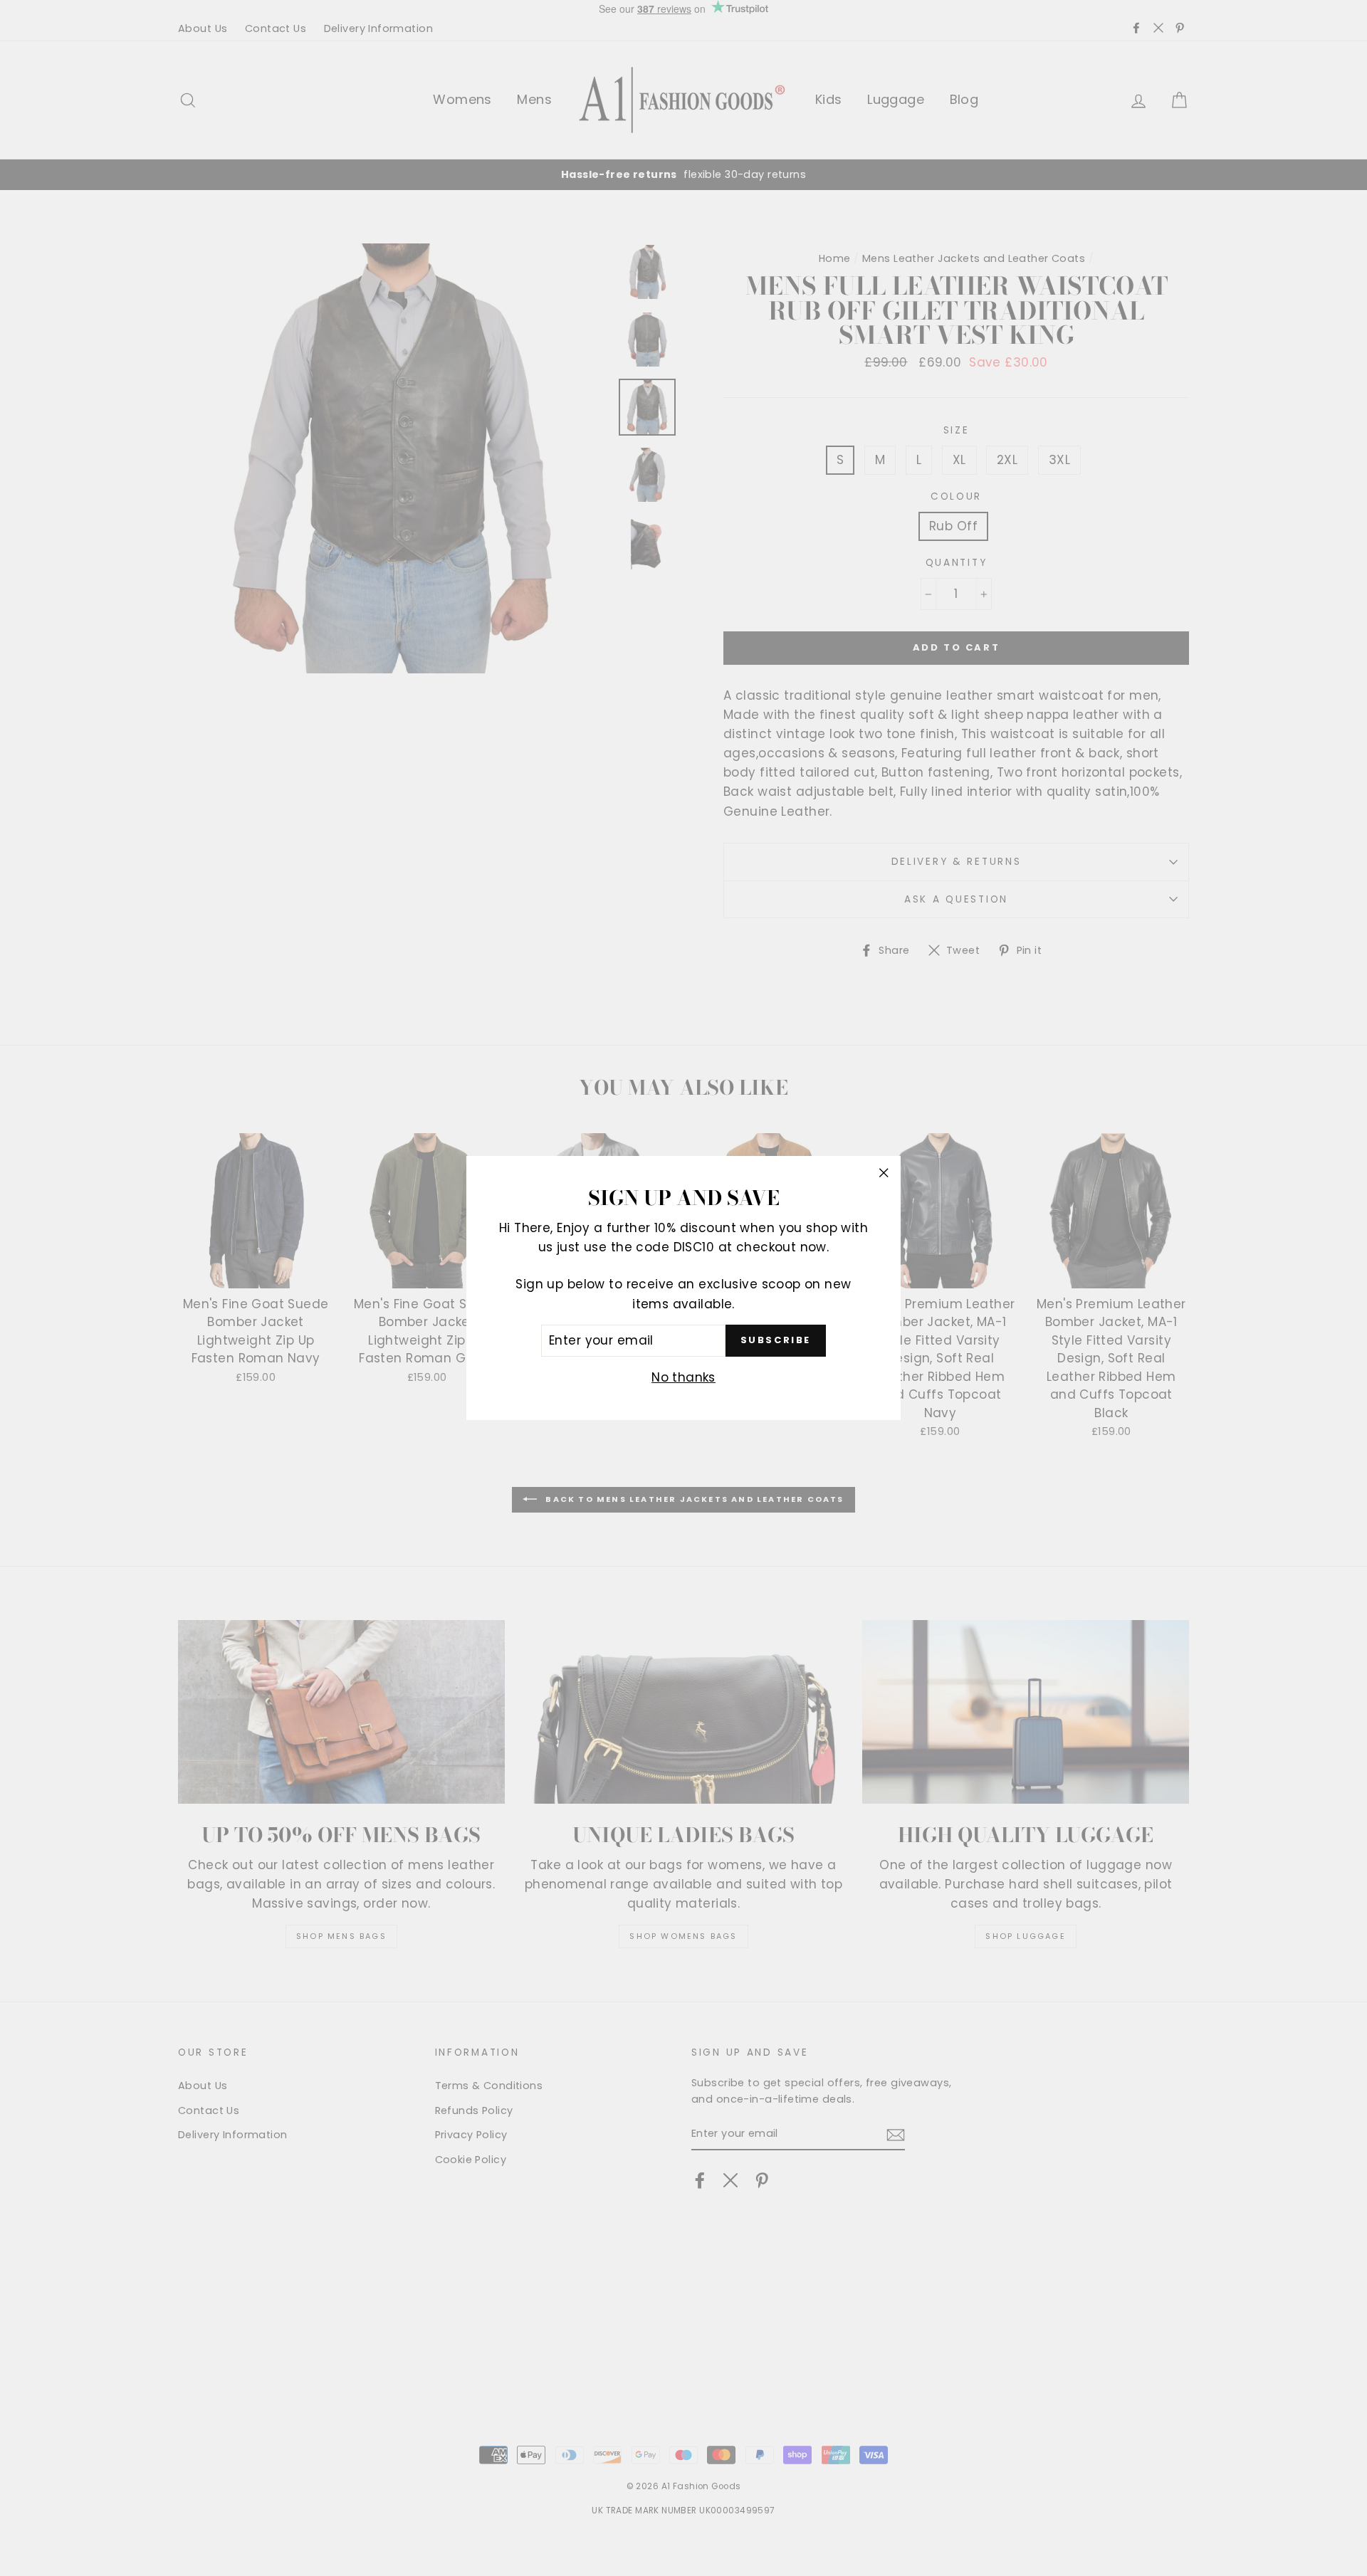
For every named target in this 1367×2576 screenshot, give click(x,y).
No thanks (683, 1377)
